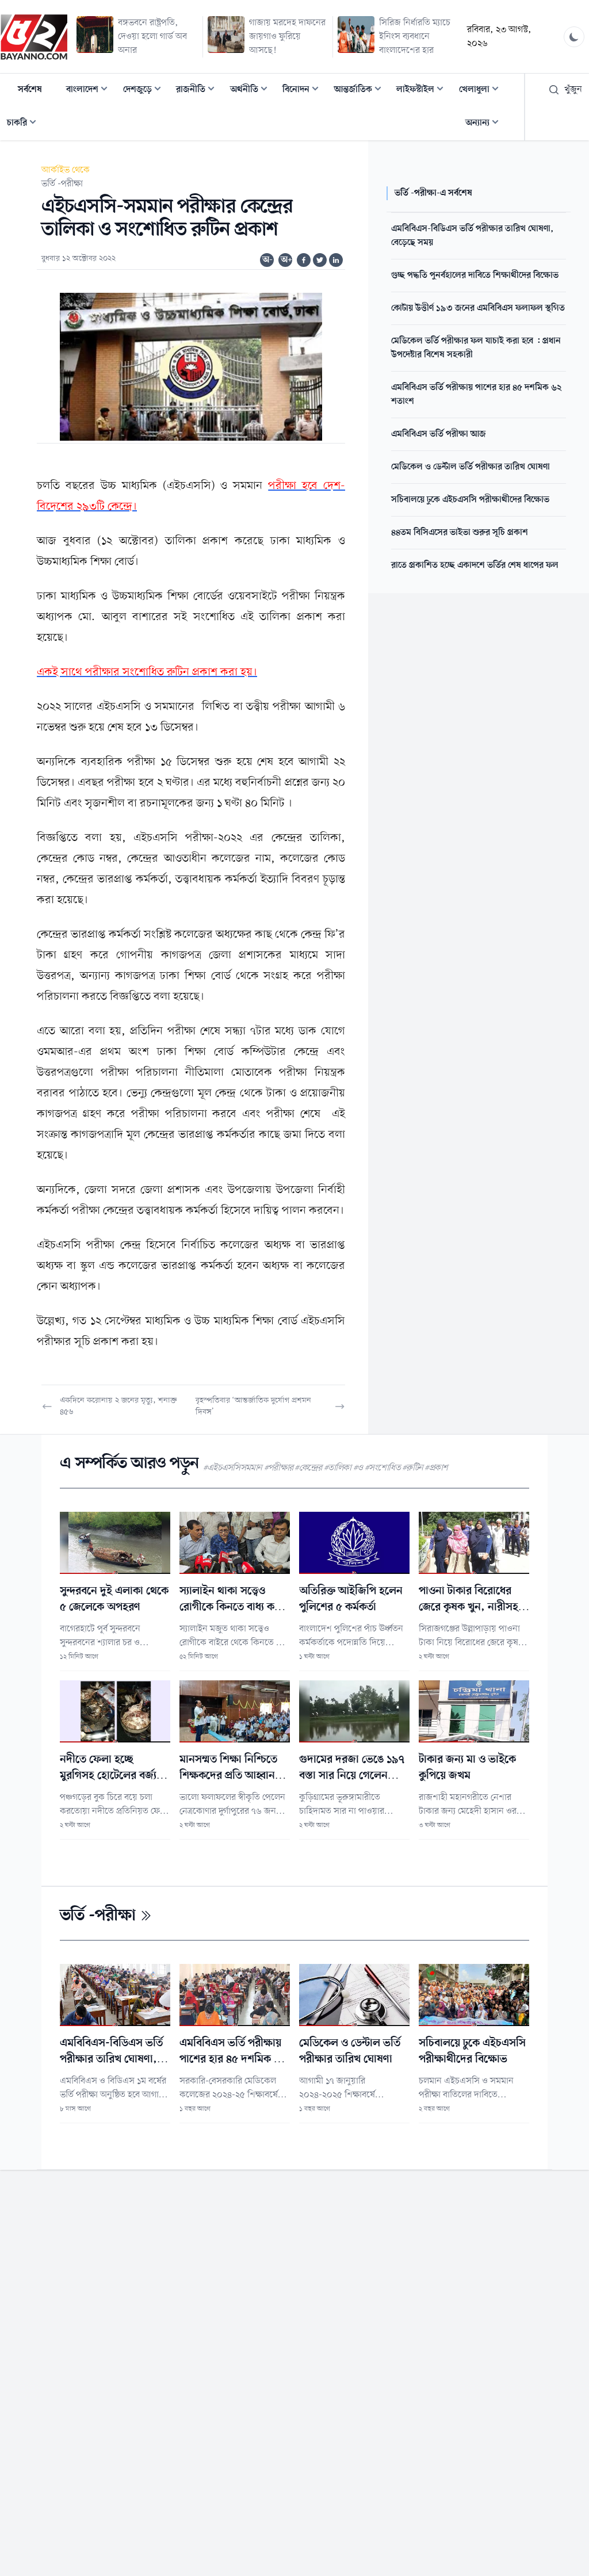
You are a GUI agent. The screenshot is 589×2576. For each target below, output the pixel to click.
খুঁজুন (573, 90)
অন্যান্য (485, 124)
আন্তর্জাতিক (361, 91)
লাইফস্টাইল (423, 91)
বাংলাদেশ (90, 91)
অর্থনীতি (252, 91)
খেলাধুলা (482, 91)
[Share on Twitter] (320, 260)
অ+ (286, 260)
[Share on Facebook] (304, 260)
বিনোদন (304, 91)
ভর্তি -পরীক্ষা (62, 184)
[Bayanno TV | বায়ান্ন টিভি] (34, 37)
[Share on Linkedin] (336, 260)
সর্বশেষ (30, 90)
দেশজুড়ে (146, 91)
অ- (267, 260)
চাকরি (25, 124)
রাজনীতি (199, 91)
